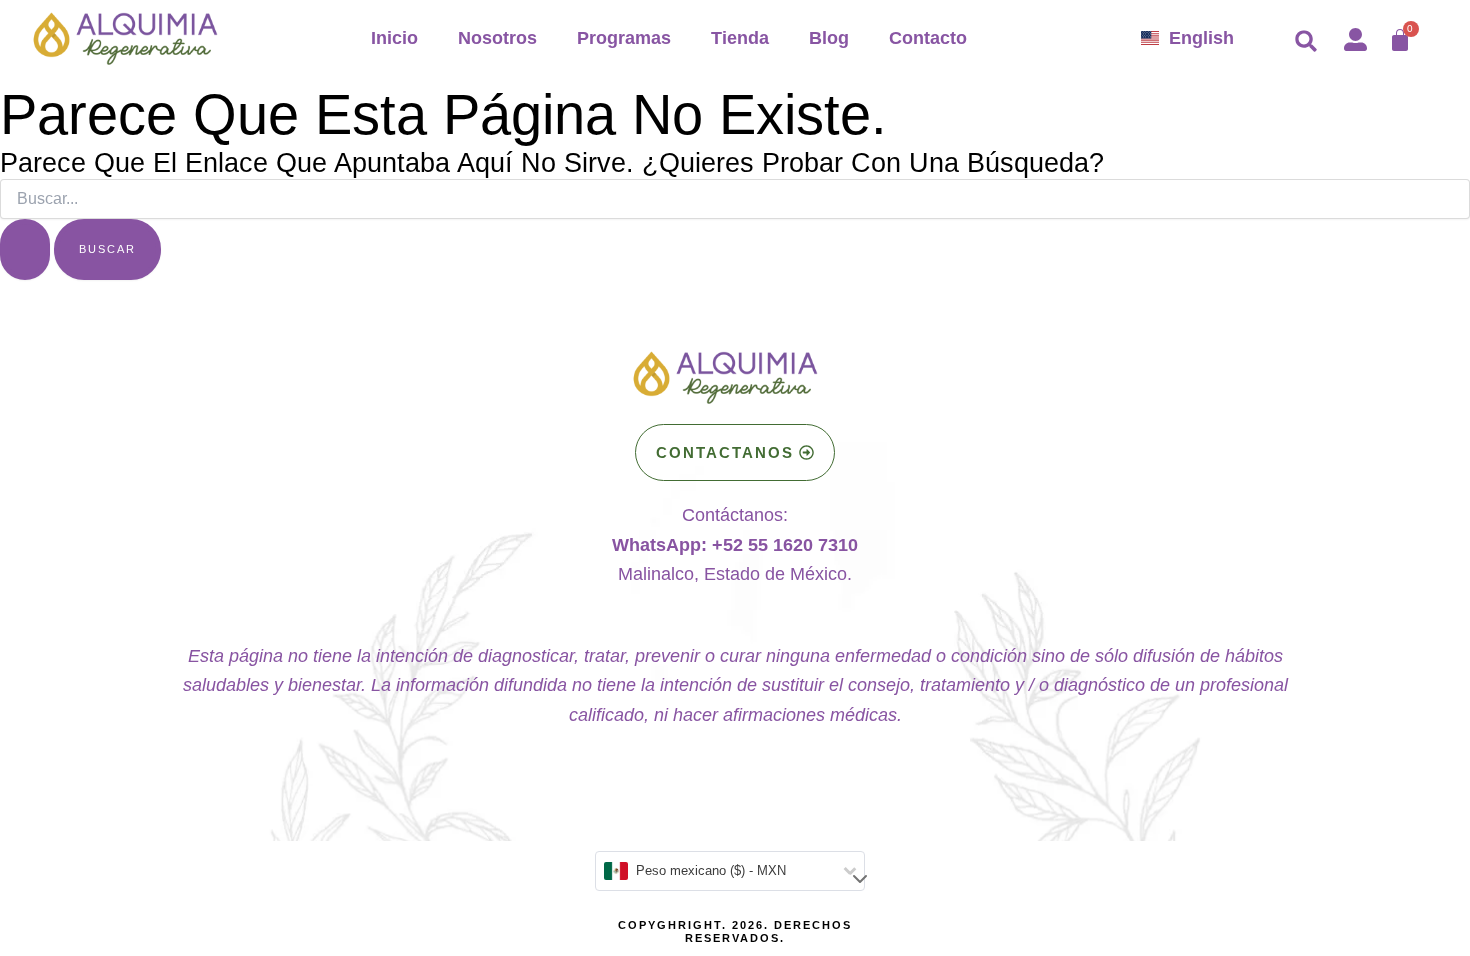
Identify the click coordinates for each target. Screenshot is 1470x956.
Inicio (394, 38)
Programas (624, 38)
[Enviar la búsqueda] (25, 249)
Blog (829, 38)
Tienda (740, 38)
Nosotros (497, 38)
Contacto (928, 38)
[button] (1306, 41)
